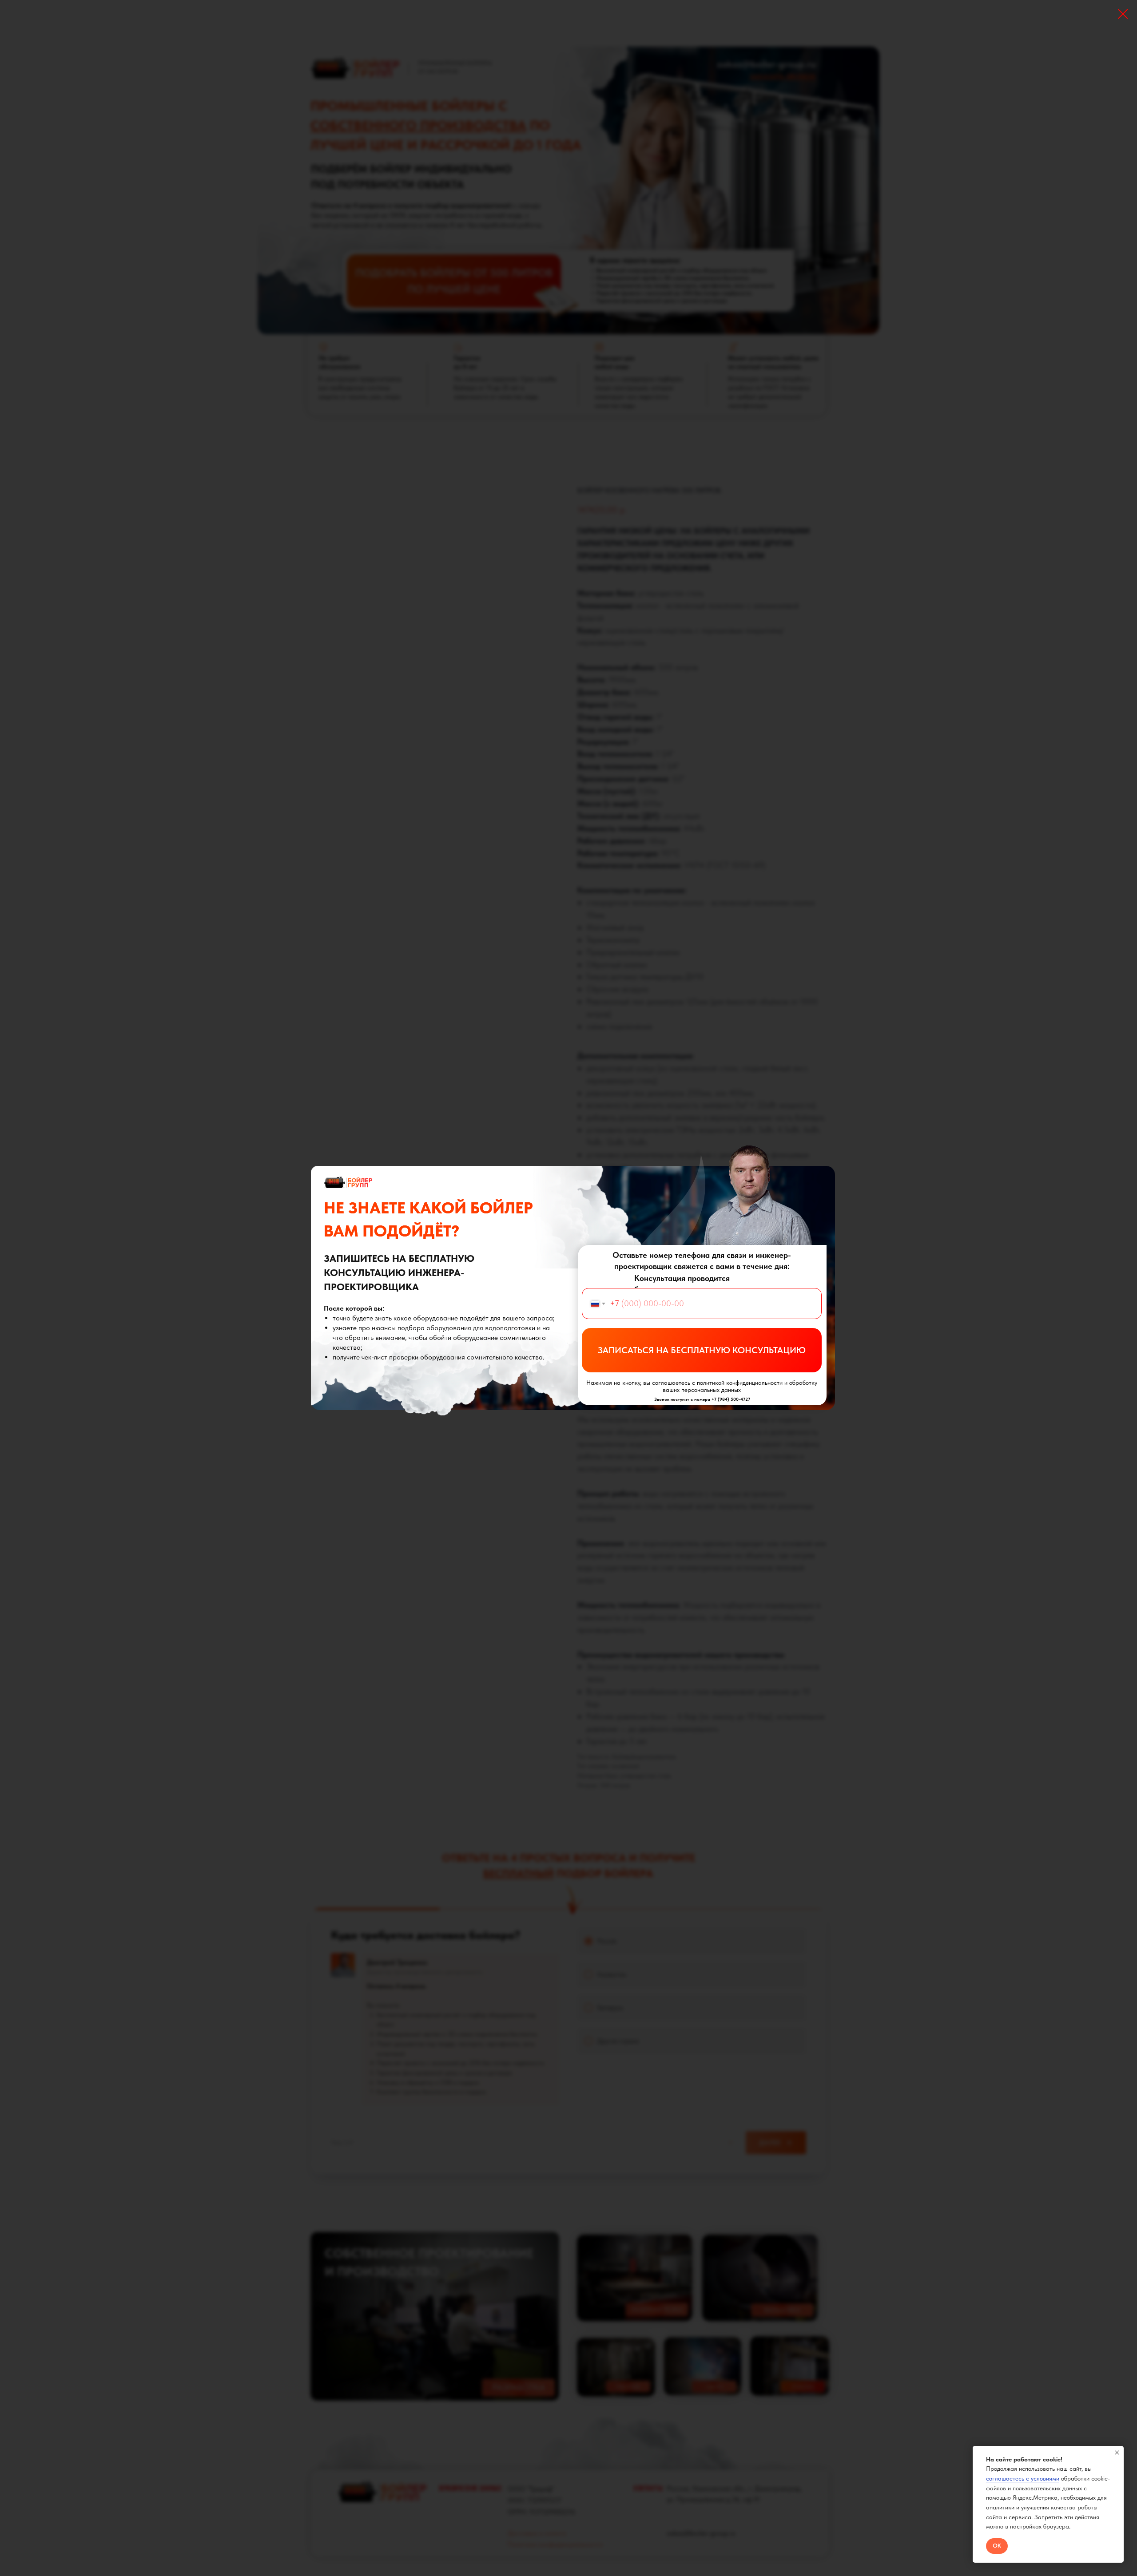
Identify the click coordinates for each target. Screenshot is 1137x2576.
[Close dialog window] (1123, 14)
